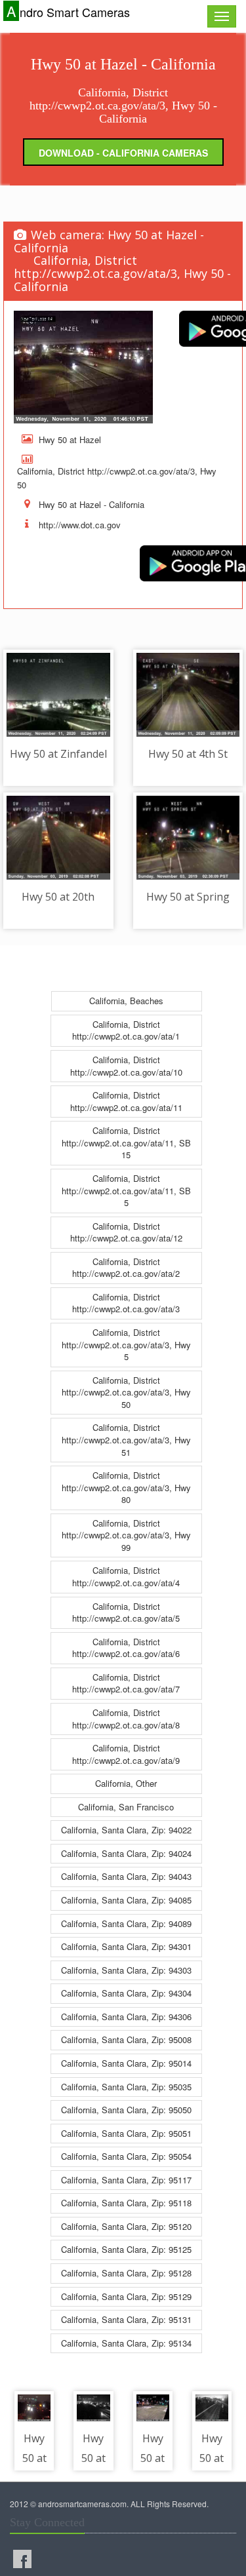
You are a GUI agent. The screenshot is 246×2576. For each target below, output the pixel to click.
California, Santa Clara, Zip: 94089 (126, 1923)
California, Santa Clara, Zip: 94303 (126, 1970)
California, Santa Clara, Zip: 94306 (126, 2017)
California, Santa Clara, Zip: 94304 (126, 1993)
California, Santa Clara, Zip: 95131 (126, 2319)
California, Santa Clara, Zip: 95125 (126, 2249)
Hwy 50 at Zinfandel (58, 754)
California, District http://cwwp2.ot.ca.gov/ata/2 (126, 1268)
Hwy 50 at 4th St (188, 754)
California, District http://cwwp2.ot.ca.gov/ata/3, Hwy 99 (126, 1535)
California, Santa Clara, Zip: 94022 (126, 1830)
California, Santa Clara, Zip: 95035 (126, 2087)
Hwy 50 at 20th (58, 897)
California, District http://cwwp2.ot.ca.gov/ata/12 (126, 1232)
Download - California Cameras (123, 153)
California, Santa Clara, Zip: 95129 (126, 2296)
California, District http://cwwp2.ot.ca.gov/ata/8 (126, 1719)
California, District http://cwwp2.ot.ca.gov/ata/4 (126, 1576)
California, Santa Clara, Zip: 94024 (126, 1853)
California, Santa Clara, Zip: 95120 (126, 2226)
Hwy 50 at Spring (188, 897)
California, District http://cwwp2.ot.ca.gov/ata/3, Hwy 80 (126, 1487)
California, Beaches (126, 1001)
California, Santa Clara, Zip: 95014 (126, 2063)
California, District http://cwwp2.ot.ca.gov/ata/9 (126, 1754)
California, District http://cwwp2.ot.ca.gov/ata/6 (126, 1648)
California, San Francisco (126, 1807)
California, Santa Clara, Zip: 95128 (126, 2273)
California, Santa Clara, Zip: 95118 (126, 2203)
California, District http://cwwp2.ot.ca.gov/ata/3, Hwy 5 (126, 1344)
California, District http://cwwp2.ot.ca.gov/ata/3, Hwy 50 (126, 1392)
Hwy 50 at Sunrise (95, 2458)
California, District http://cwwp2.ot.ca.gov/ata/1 (126, 1030)
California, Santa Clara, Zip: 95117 (126, 2180)
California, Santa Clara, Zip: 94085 (126, 1900)
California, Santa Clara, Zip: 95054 (126, 2156)
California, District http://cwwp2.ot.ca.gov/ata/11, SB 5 (126, 1190)
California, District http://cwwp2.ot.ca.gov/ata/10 (126, 1066)
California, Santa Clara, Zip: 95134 (126, 2343)
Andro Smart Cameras (68, 11)
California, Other (126, 1783)
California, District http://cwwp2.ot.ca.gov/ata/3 (126, 1303)
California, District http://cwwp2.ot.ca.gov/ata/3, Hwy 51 (126, 1439)
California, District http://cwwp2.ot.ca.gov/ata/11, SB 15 (126, 1142)
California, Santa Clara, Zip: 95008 (126, 2039)
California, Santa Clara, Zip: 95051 (126, 2133)
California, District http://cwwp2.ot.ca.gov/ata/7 (126, 1683)
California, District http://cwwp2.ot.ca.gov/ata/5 (126, 1612)
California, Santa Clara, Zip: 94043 (126, 1876)
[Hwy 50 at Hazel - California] (83, 367)
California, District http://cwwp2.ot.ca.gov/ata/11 (126, 1101)
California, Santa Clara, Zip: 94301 (126, 1946)
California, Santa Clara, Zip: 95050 (126, 2110)
